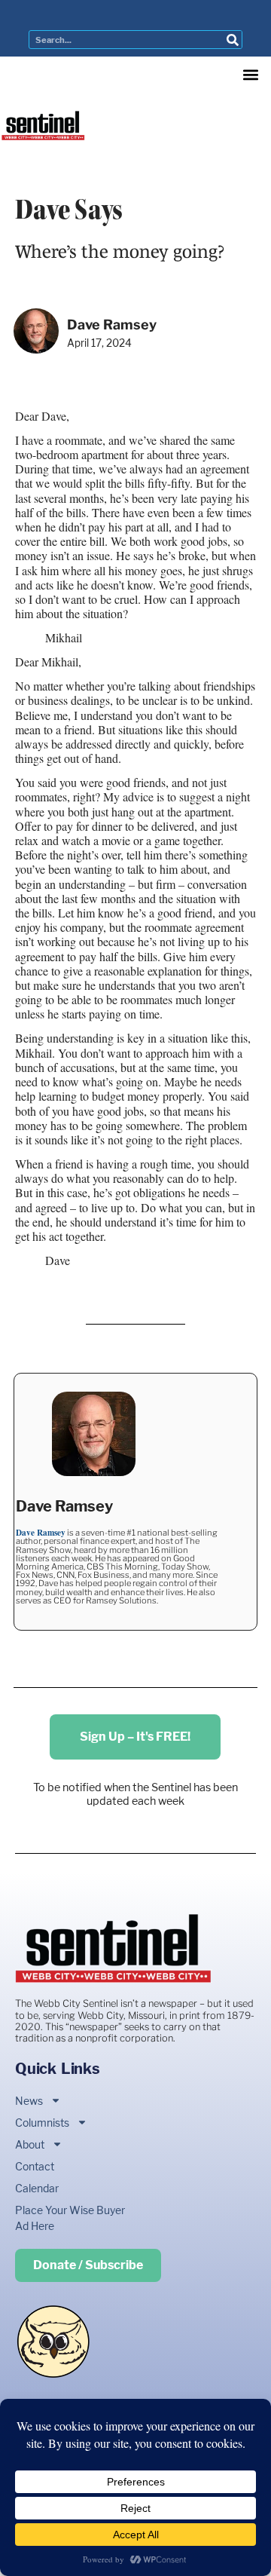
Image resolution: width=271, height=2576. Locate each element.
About (30, 2144)
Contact (35, 2166)
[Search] (232, 40)
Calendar (37, 2188)
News (29, 2101)
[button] (250, 74)
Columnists (42, 2123)
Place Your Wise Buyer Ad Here (70, 2218)
